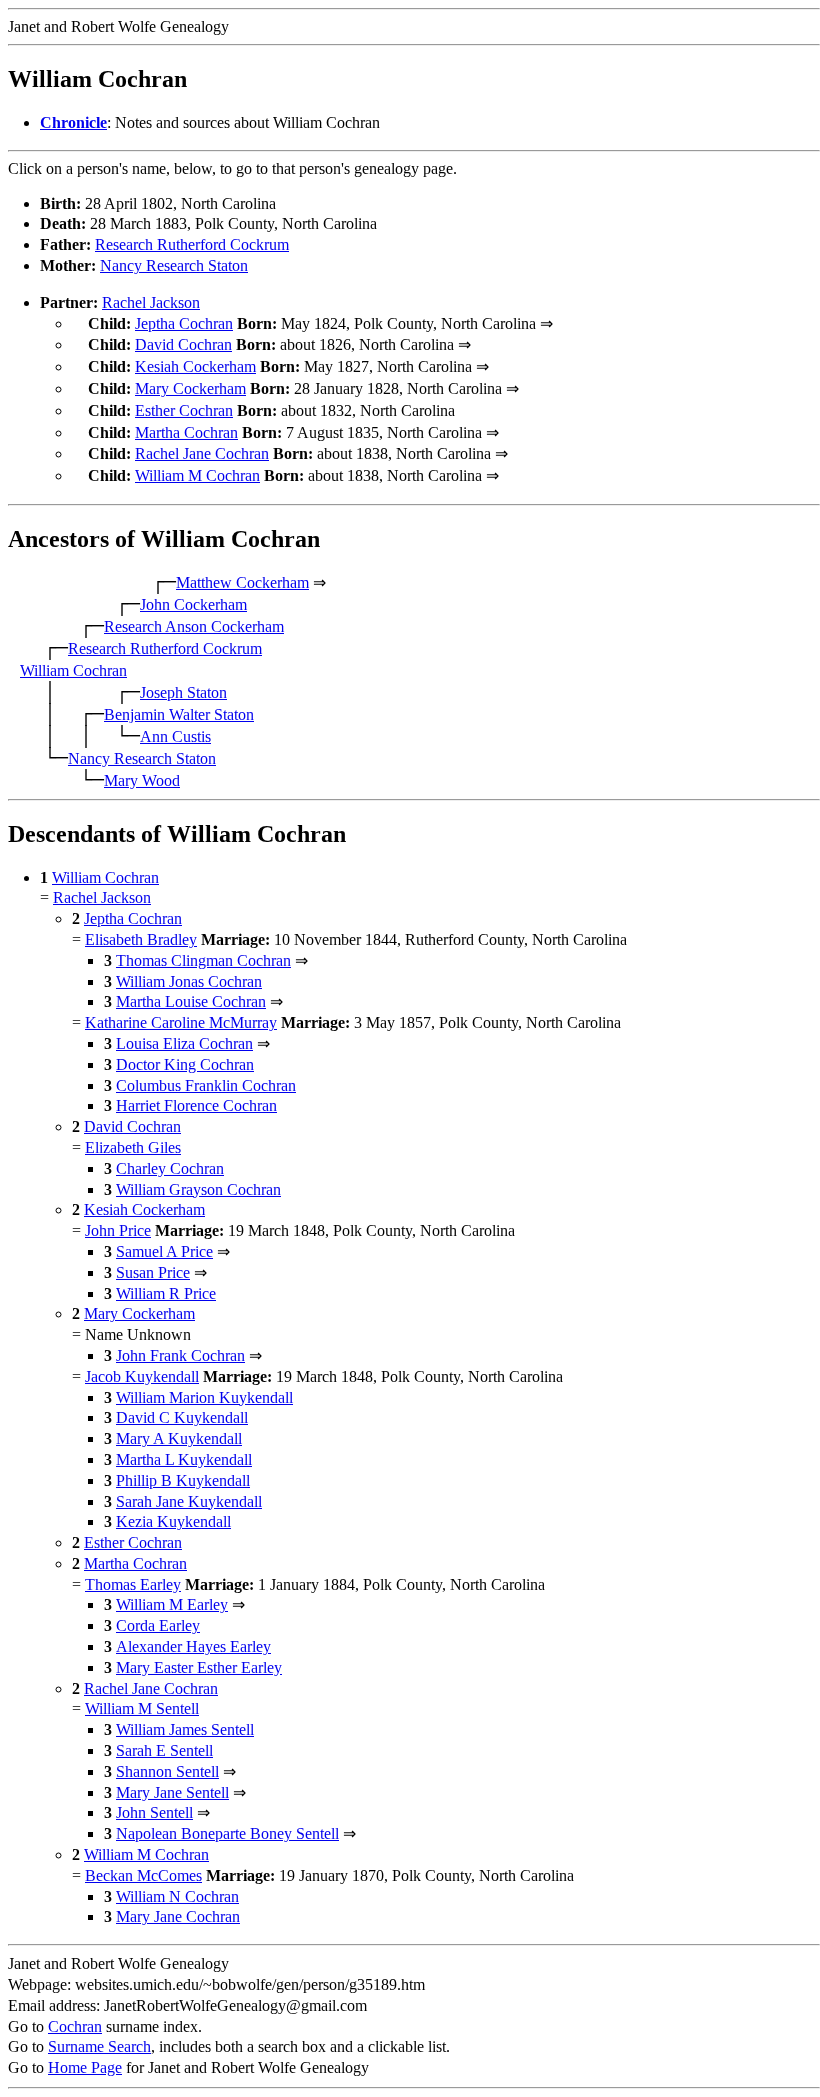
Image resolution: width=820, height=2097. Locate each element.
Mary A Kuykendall (179, 1438)
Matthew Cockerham (242, 582)
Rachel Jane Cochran (202, 453)
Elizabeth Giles (133, 1147)
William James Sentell (185, 1729)
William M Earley (172, 1604)
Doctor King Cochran (185, 1064)
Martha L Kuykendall (184, 1459)
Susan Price (153, 1272)
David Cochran (183, 344)
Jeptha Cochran (184, 323)
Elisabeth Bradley (141, 939)
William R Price (166, 1293)
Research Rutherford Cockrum (192, 244)
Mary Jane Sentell (172, 1792)
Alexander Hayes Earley (193, 1646)
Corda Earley (158, 1625)
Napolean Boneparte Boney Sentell (227, 1833)
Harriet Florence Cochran (196, 1105)
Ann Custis (175, 736)
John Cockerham (193, 604)
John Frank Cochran (180, 1355)
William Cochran (73, 670)
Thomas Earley (133, 1584)
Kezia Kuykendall (173, 1521)
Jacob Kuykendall (142, 1376)
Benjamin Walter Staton (179, 714)
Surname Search (99, 2046)
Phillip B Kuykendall (183, 1480)
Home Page (85, 2067)
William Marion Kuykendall (204, 1397)
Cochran (75, 2026)
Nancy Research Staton (174, 265)
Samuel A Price (164, 1251)
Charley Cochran (170, 1168)
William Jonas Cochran (189, 981)
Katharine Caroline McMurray (181, 1022)
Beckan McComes (143, 1875)
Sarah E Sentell (164, 1750)
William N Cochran (177, 1896)
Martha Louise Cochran (191, 1001)
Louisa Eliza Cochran (184, 1043)
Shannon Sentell (167, 1771)
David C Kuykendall (182, 1417)
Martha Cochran (186, 432)
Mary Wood (142, 780)
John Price (118, 1230)
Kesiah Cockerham (195, 366)
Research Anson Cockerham (194, 626)
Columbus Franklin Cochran (206, 1085)
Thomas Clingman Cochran (203, 960)
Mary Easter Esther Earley (199, 1667)
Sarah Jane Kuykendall (189, 1501)
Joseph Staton (183, 692)
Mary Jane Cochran (178, 1916)
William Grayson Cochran (198, 1189)
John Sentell (154, 1812)
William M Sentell (142, 1708)
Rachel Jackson (151, 302)
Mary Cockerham (190, 388)
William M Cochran (197, 475)
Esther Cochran (184, 410)
